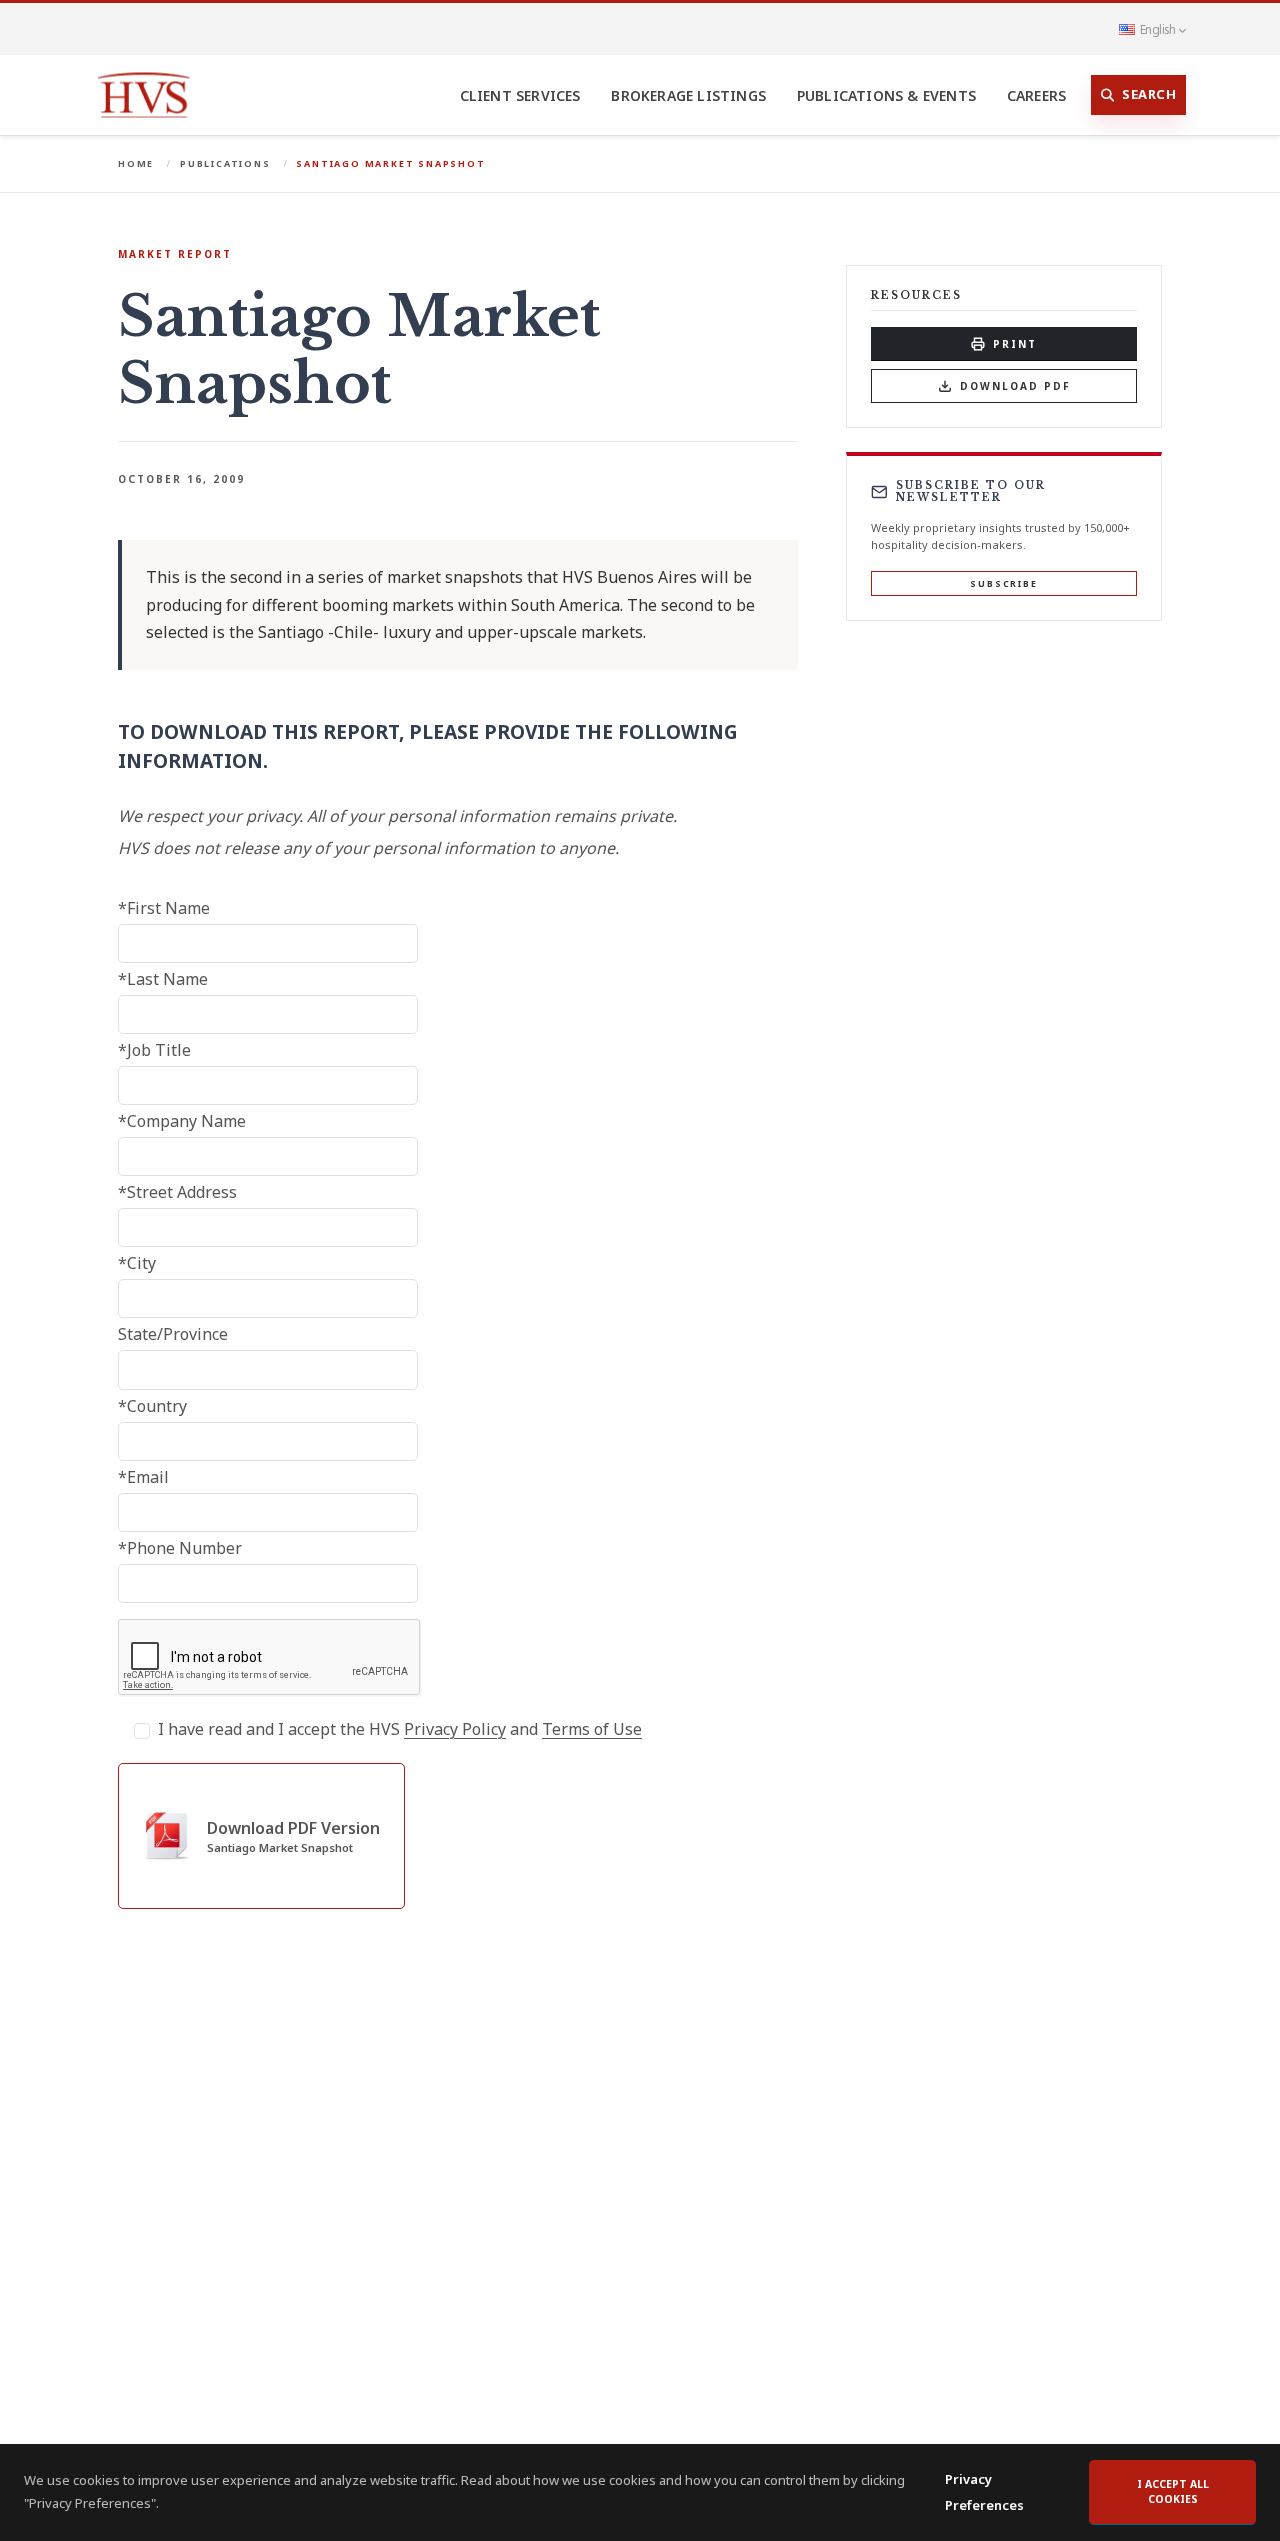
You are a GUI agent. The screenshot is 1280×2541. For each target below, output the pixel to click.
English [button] (1157, 29)
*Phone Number (180, 1548)
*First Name (164, 908)
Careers (1036, 95)
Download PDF (1015, 386)
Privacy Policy (455, 1729)
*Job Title (154, 1050)
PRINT (1015, 344)
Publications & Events (886, 95)
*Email (143, 1477)
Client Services (520, 95)
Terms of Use (592, 1729)
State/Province (173, 1334)
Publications (225, 163)
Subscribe (1003, 583)
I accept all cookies (1173, 2492)
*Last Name (163, 979)
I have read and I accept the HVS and (400, 1729)
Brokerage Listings (688, 95)
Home (136, 163)
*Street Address (177, 1192)
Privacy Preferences (984, 2492)
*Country (152, 1406)
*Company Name (182, 1121)
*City (137, 1263)
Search (1149, 94)
